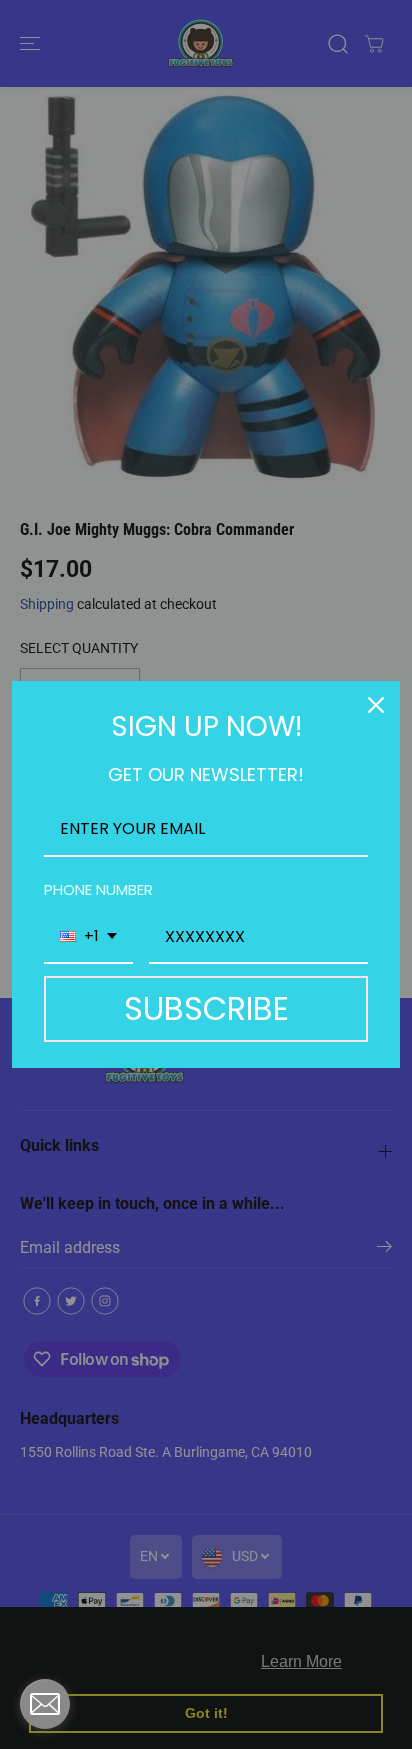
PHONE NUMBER (98, 889)
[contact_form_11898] (45, 1704)
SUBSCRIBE (206, 1008)
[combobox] (88, 937)
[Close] (376, 705)
